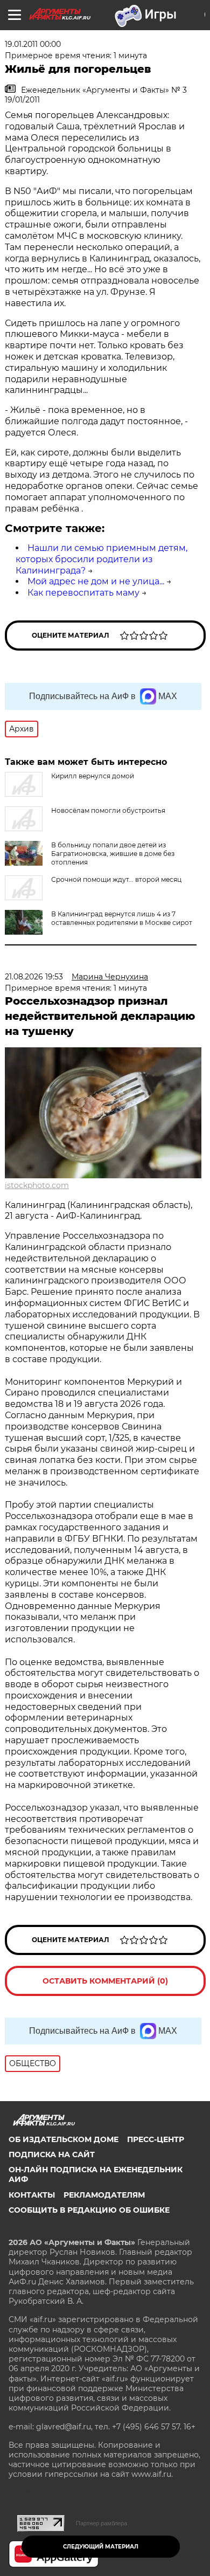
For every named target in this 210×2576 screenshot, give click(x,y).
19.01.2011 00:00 (33, 44)
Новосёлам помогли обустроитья (108, 810)
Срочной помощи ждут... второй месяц (116, 879)
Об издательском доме (64, 2139)
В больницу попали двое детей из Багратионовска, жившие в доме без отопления (113, 854)
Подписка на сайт (52, 2154)
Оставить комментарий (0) (105, 1981)
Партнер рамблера (101, 2523)
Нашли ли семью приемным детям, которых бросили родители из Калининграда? (101, 559)
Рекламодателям (104, 2195)
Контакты (32, 2195)
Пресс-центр (156, 2139)
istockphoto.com (37, 1185)
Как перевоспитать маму (83, 593)
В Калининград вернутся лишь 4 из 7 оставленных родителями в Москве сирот (122, 918)
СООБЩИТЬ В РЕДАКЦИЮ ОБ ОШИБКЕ (89, 2210)
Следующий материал (101, 2547)
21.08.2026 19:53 (34, 977)
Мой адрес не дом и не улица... (96, 581)
